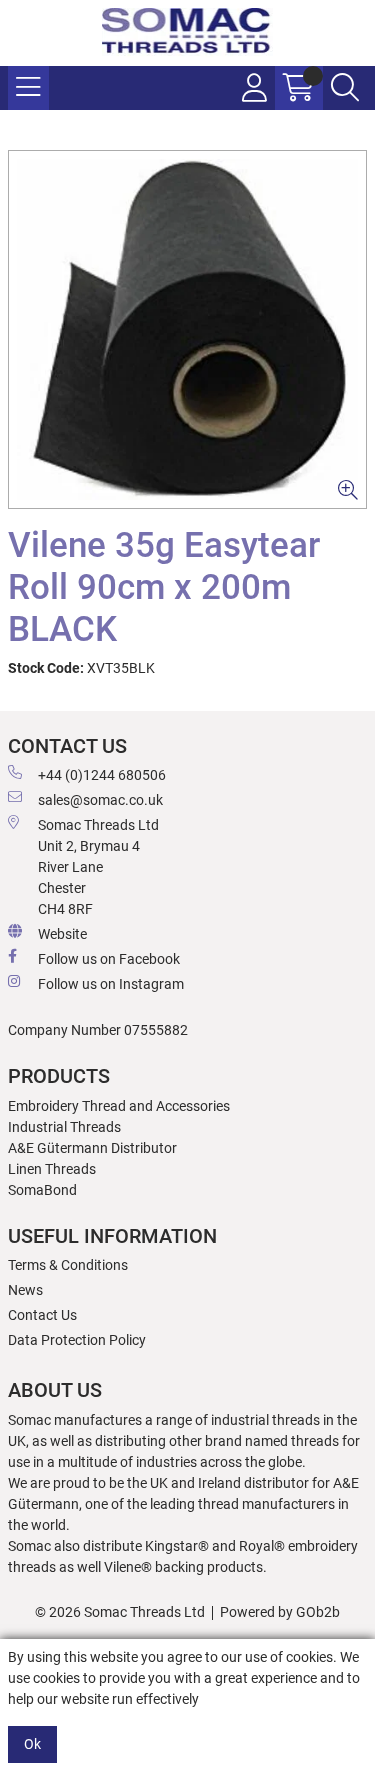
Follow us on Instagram (111, 984)
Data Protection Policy (77, 1340)
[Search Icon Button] (345, 88)
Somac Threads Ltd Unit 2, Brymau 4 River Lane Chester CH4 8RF (98, 867)
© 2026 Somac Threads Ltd (120, 1612)
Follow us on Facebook (109, 959)
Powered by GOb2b (280, 1612)
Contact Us (42, 1315)
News (25, 1290)
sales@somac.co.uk (100, 800)
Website (62, 934)
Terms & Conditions (68, 1265)
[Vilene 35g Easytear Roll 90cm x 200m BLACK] (187, 329)
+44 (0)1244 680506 (102, 775)
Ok (32, 1744)
